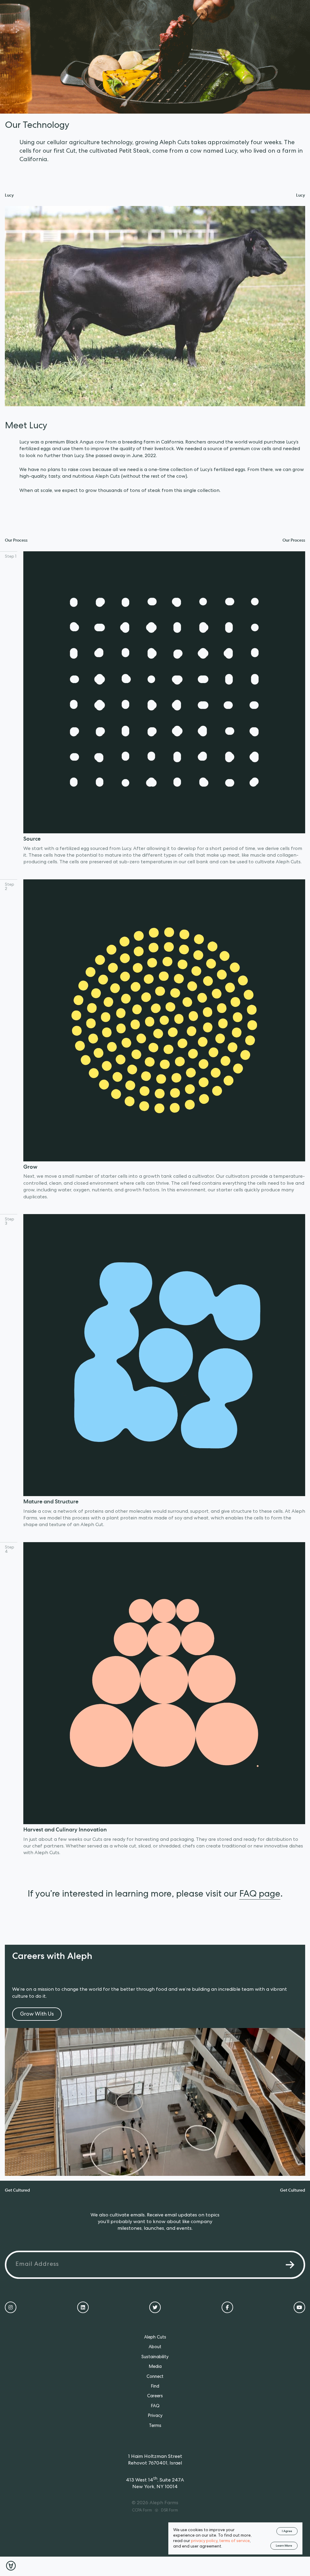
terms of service (234, 2541)
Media (155, 2367)
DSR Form (170, 2511)
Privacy (155, 2416)
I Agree (287, 2531)
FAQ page (260, 1895)
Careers (155, 2396)
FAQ (155, 2406)
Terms (155, 2426)
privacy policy (204, 2541)
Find (155, 2387)
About (155, 2347)
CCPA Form (142, 2511)
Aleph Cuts (155, 2338)
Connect (155, 2377)
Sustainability (155, 2357)
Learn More (284, 2546)
